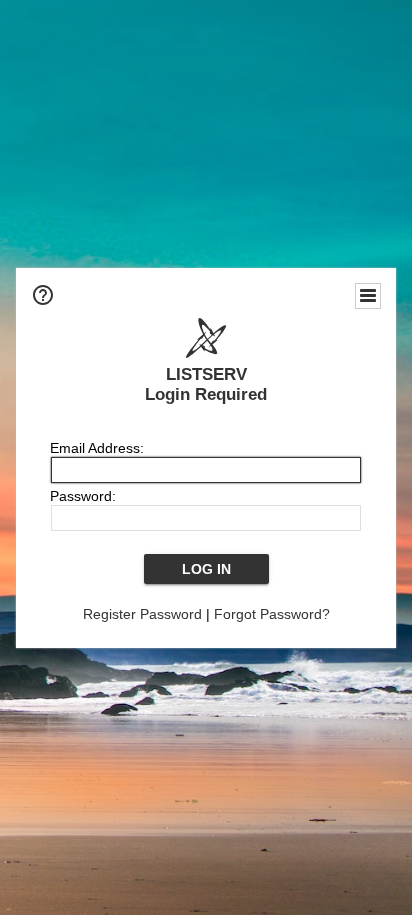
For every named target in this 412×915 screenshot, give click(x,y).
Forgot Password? (272, 614)
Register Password (142, 614)
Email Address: (97, 448)
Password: (83, 496)
